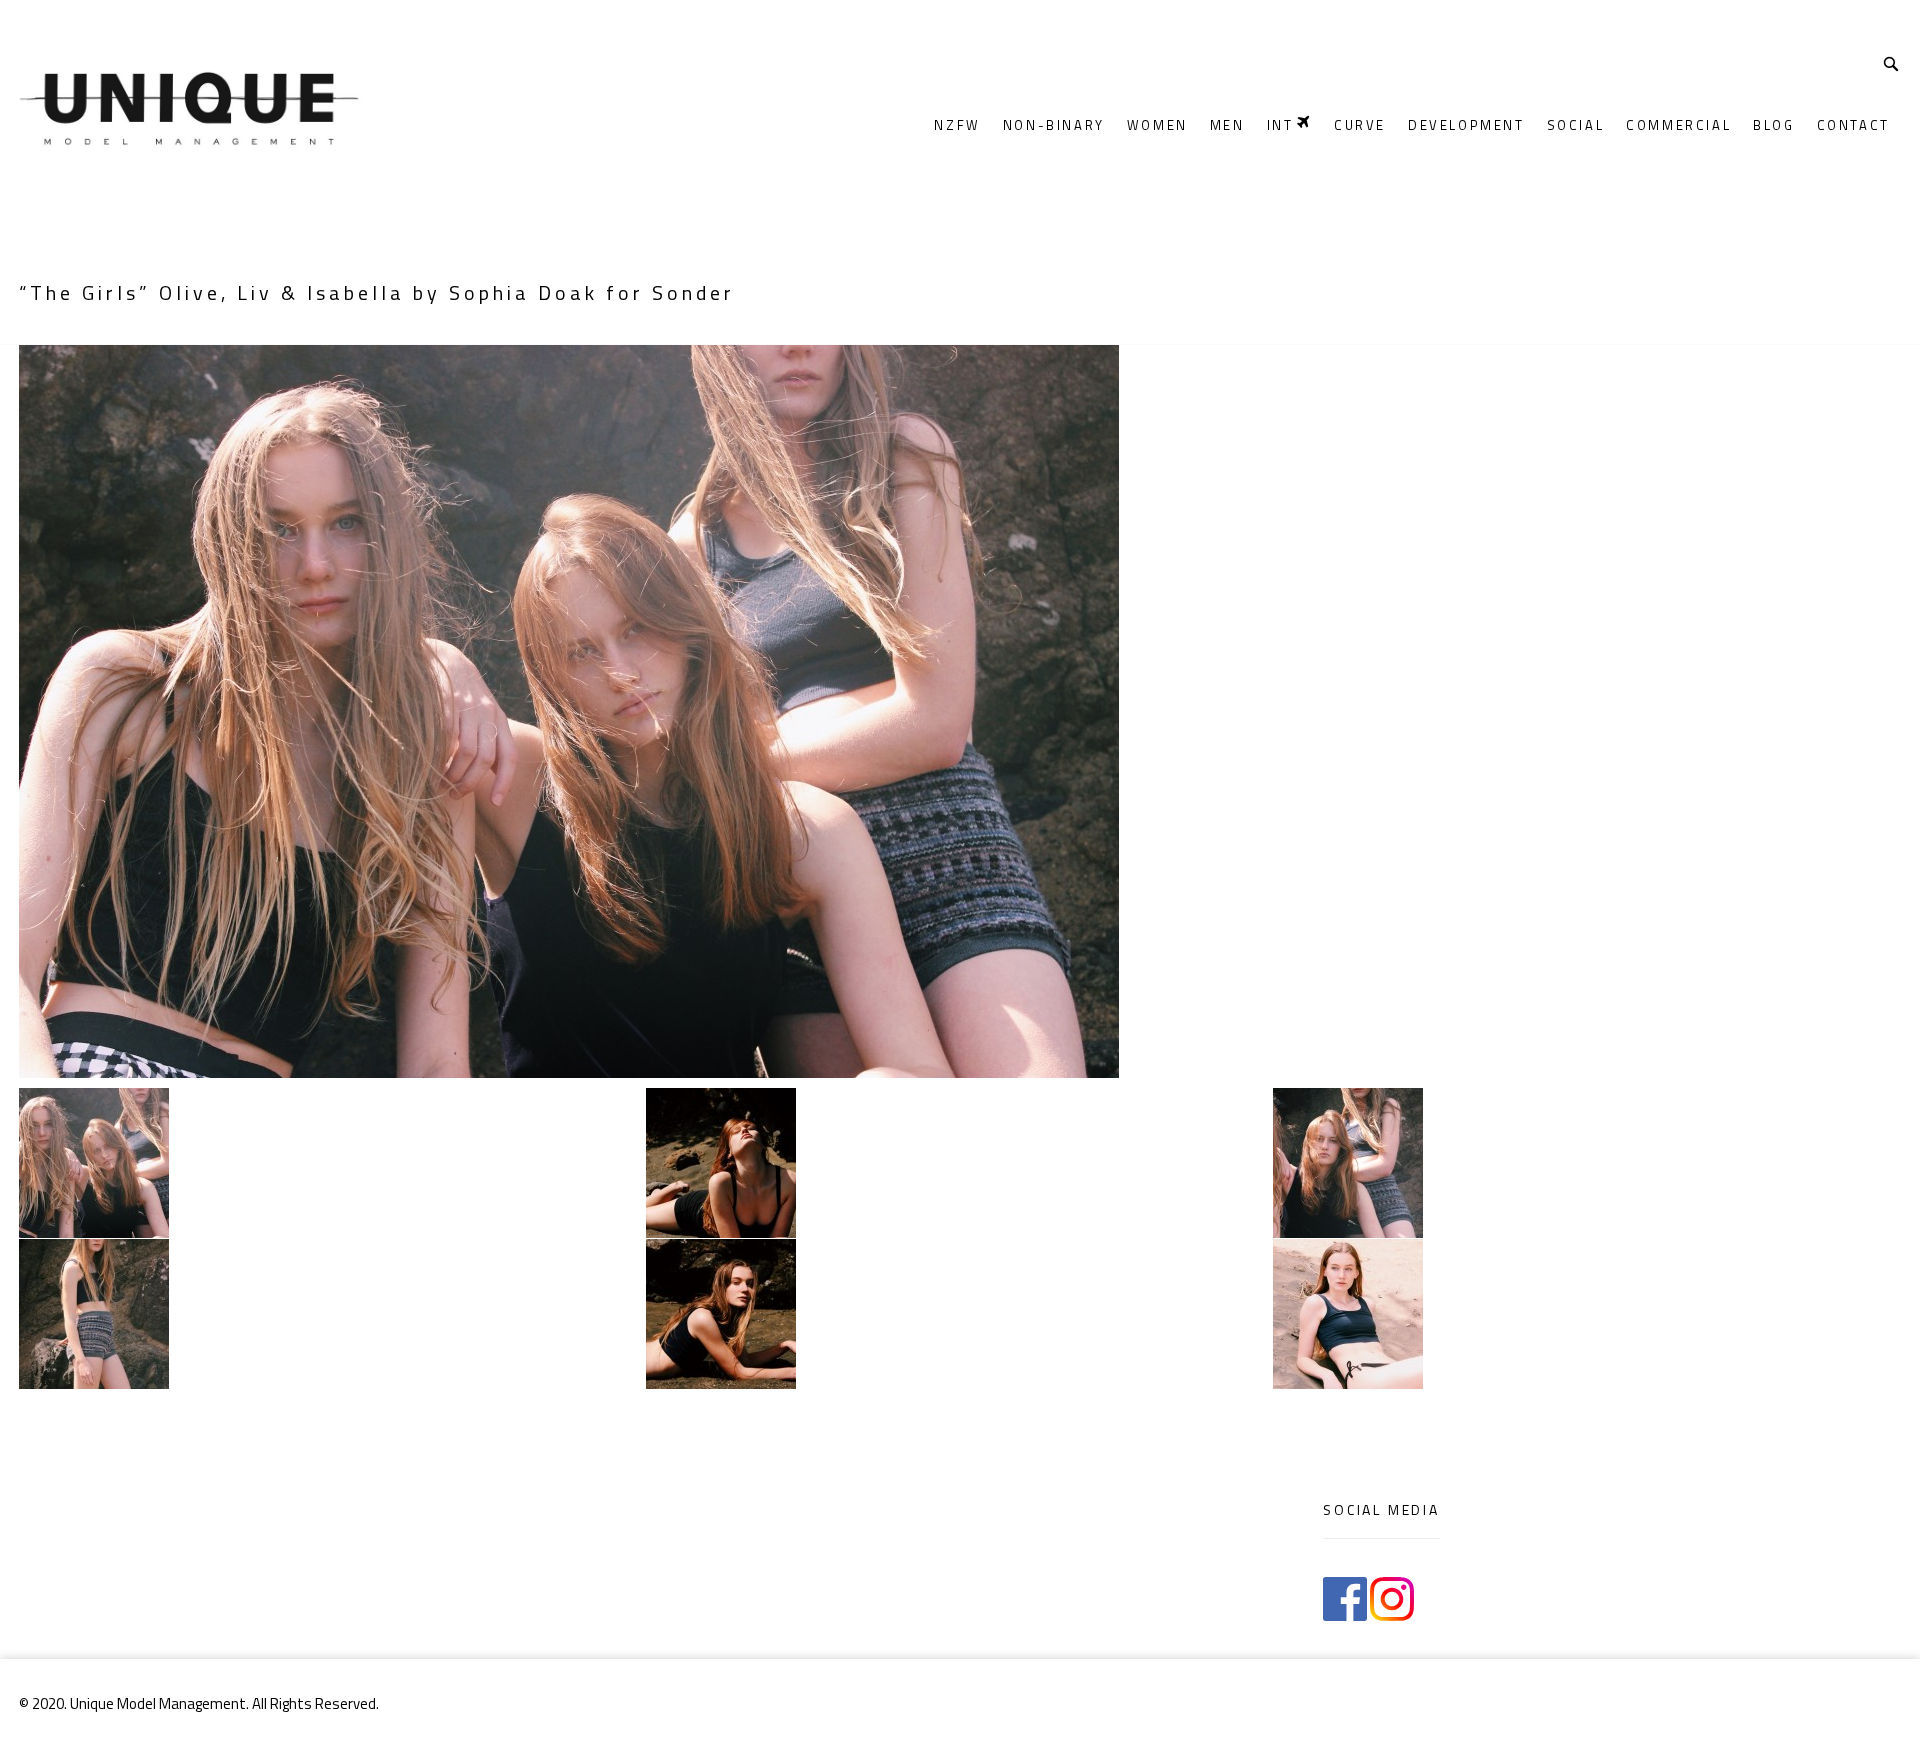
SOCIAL (1576, 125)
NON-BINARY (1054, 125)
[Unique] (301, 102)
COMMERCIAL (1678, 125)
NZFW (957, 125)
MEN (1227, 125)
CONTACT (1853, 125)
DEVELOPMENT (1466, 125)
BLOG (1773, 125)
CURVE (1360, 125)
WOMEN (1157, 125)
